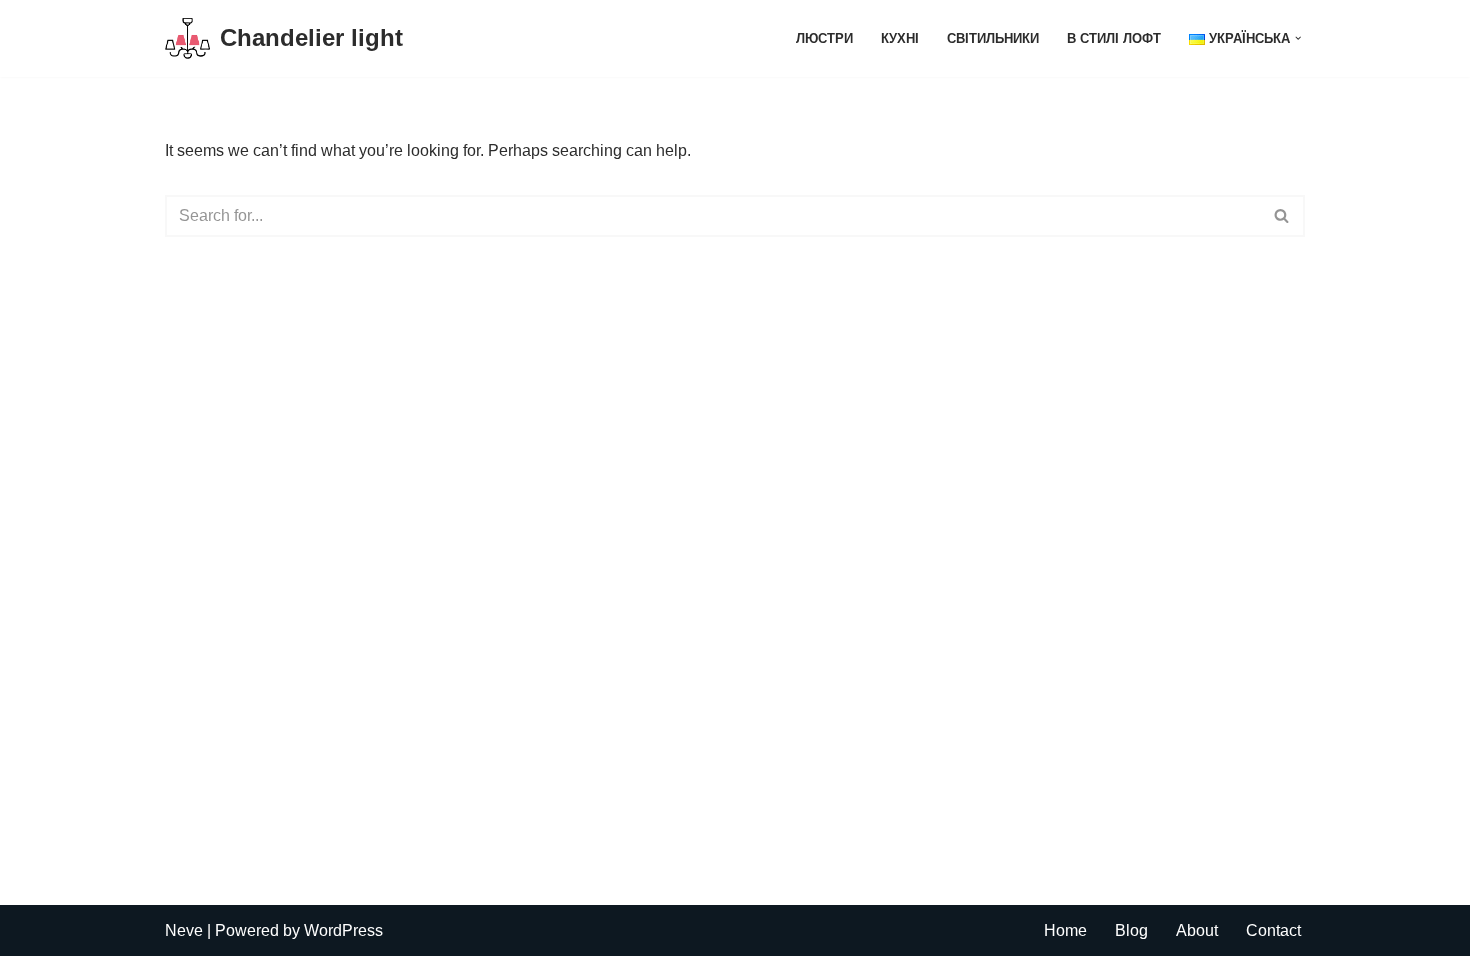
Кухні (900, 38)
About (1197, 930)
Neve (184, 930)
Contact (1273, 930)
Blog (1131, 930)
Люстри (824, 38)
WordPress (343, 930)
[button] (1298, 38)
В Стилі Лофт (1114, 38)
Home (1065, 930)
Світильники (993, 38)
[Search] (1282, 216)
